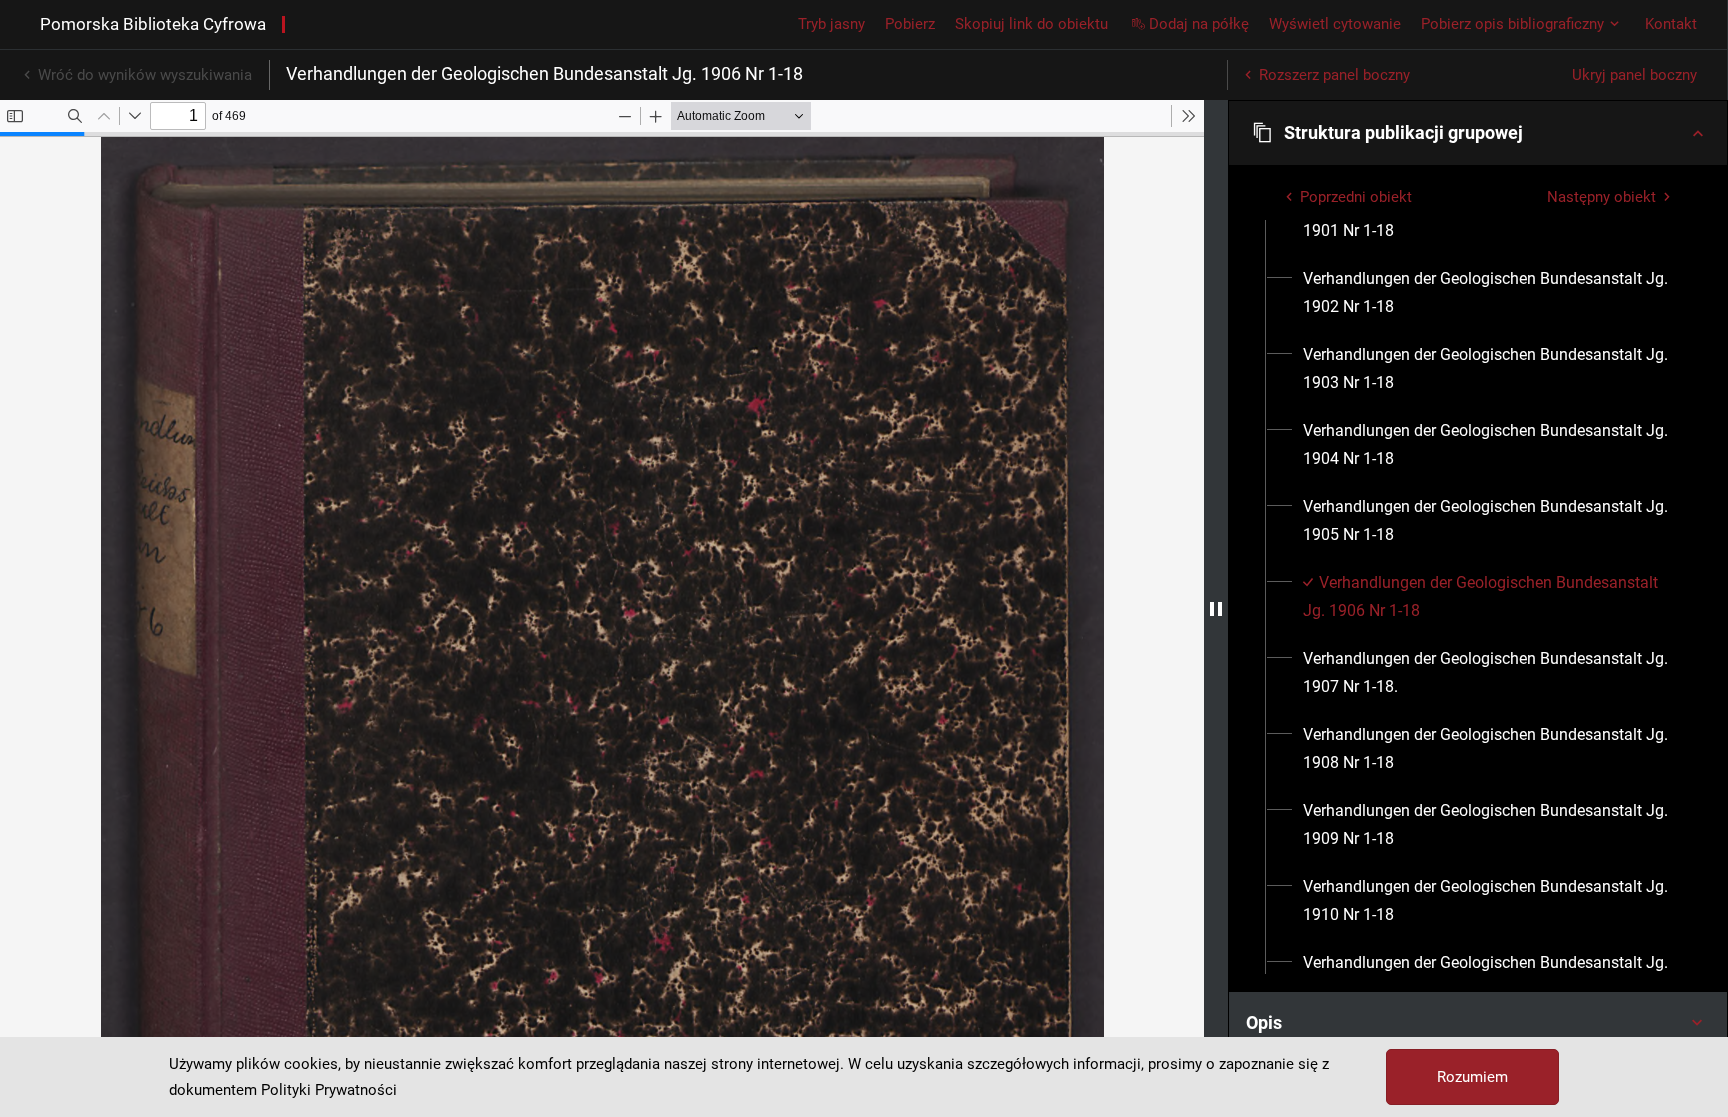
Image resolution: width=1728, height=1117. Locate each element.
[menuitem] (1489, 293)
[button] (1478, 133)
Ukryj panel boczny (1634, 75)
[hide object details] (1216, 608)
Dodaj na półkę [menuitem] (1199, 24)
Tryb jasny (831, 24)
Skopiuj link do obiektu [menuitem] (1031, 24)
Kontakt (1671, 24)
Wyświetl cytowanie (1335, 24)
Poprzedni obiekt (1356, 197)
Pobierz (910, 24)
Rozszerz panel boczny (1334, 75)
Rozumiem (1472, 1077)
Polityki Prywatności (329, 1090)
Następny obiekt (1601, 197)
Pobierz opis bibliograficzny (1512, 24)
